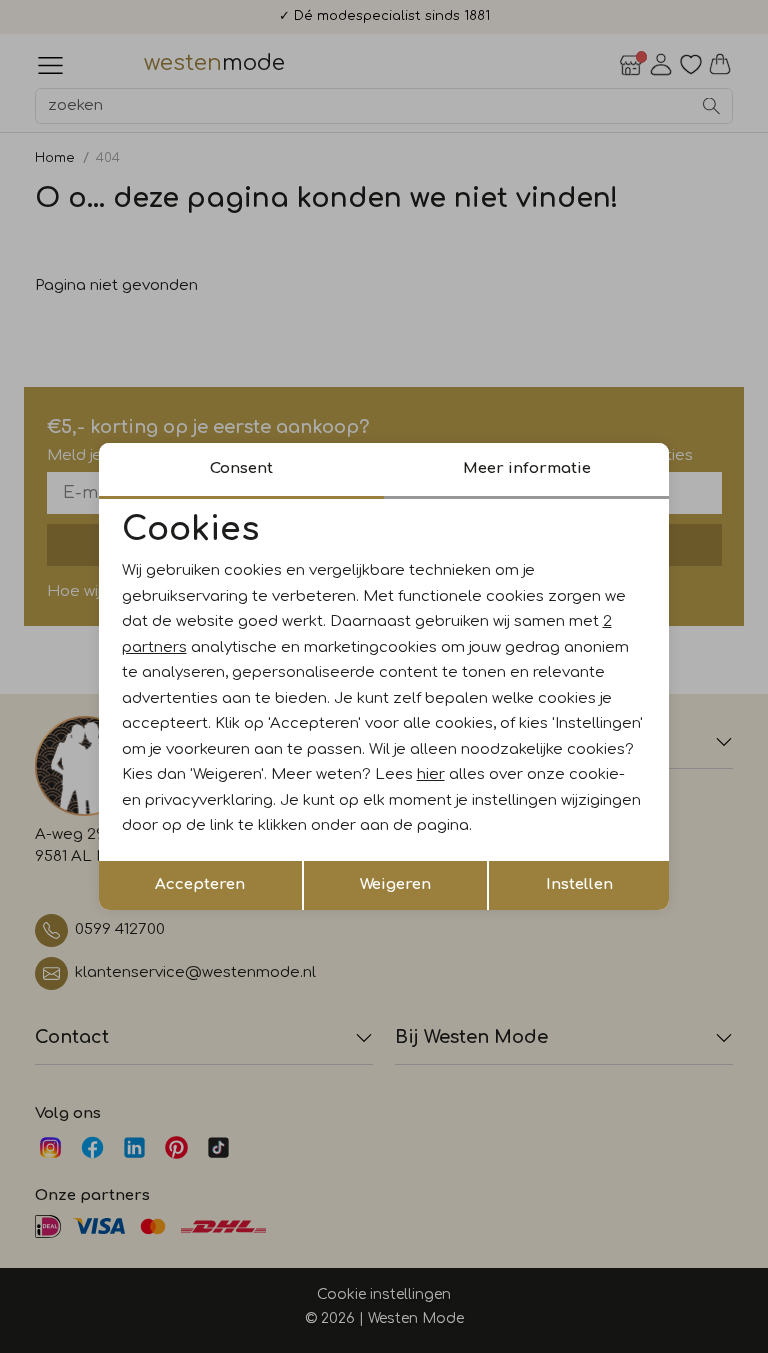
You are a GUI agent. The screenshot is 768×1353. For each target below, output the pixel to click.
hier (431, 774)
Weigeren (395, 884)
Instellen (579, 884)
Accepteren (200, 884)
